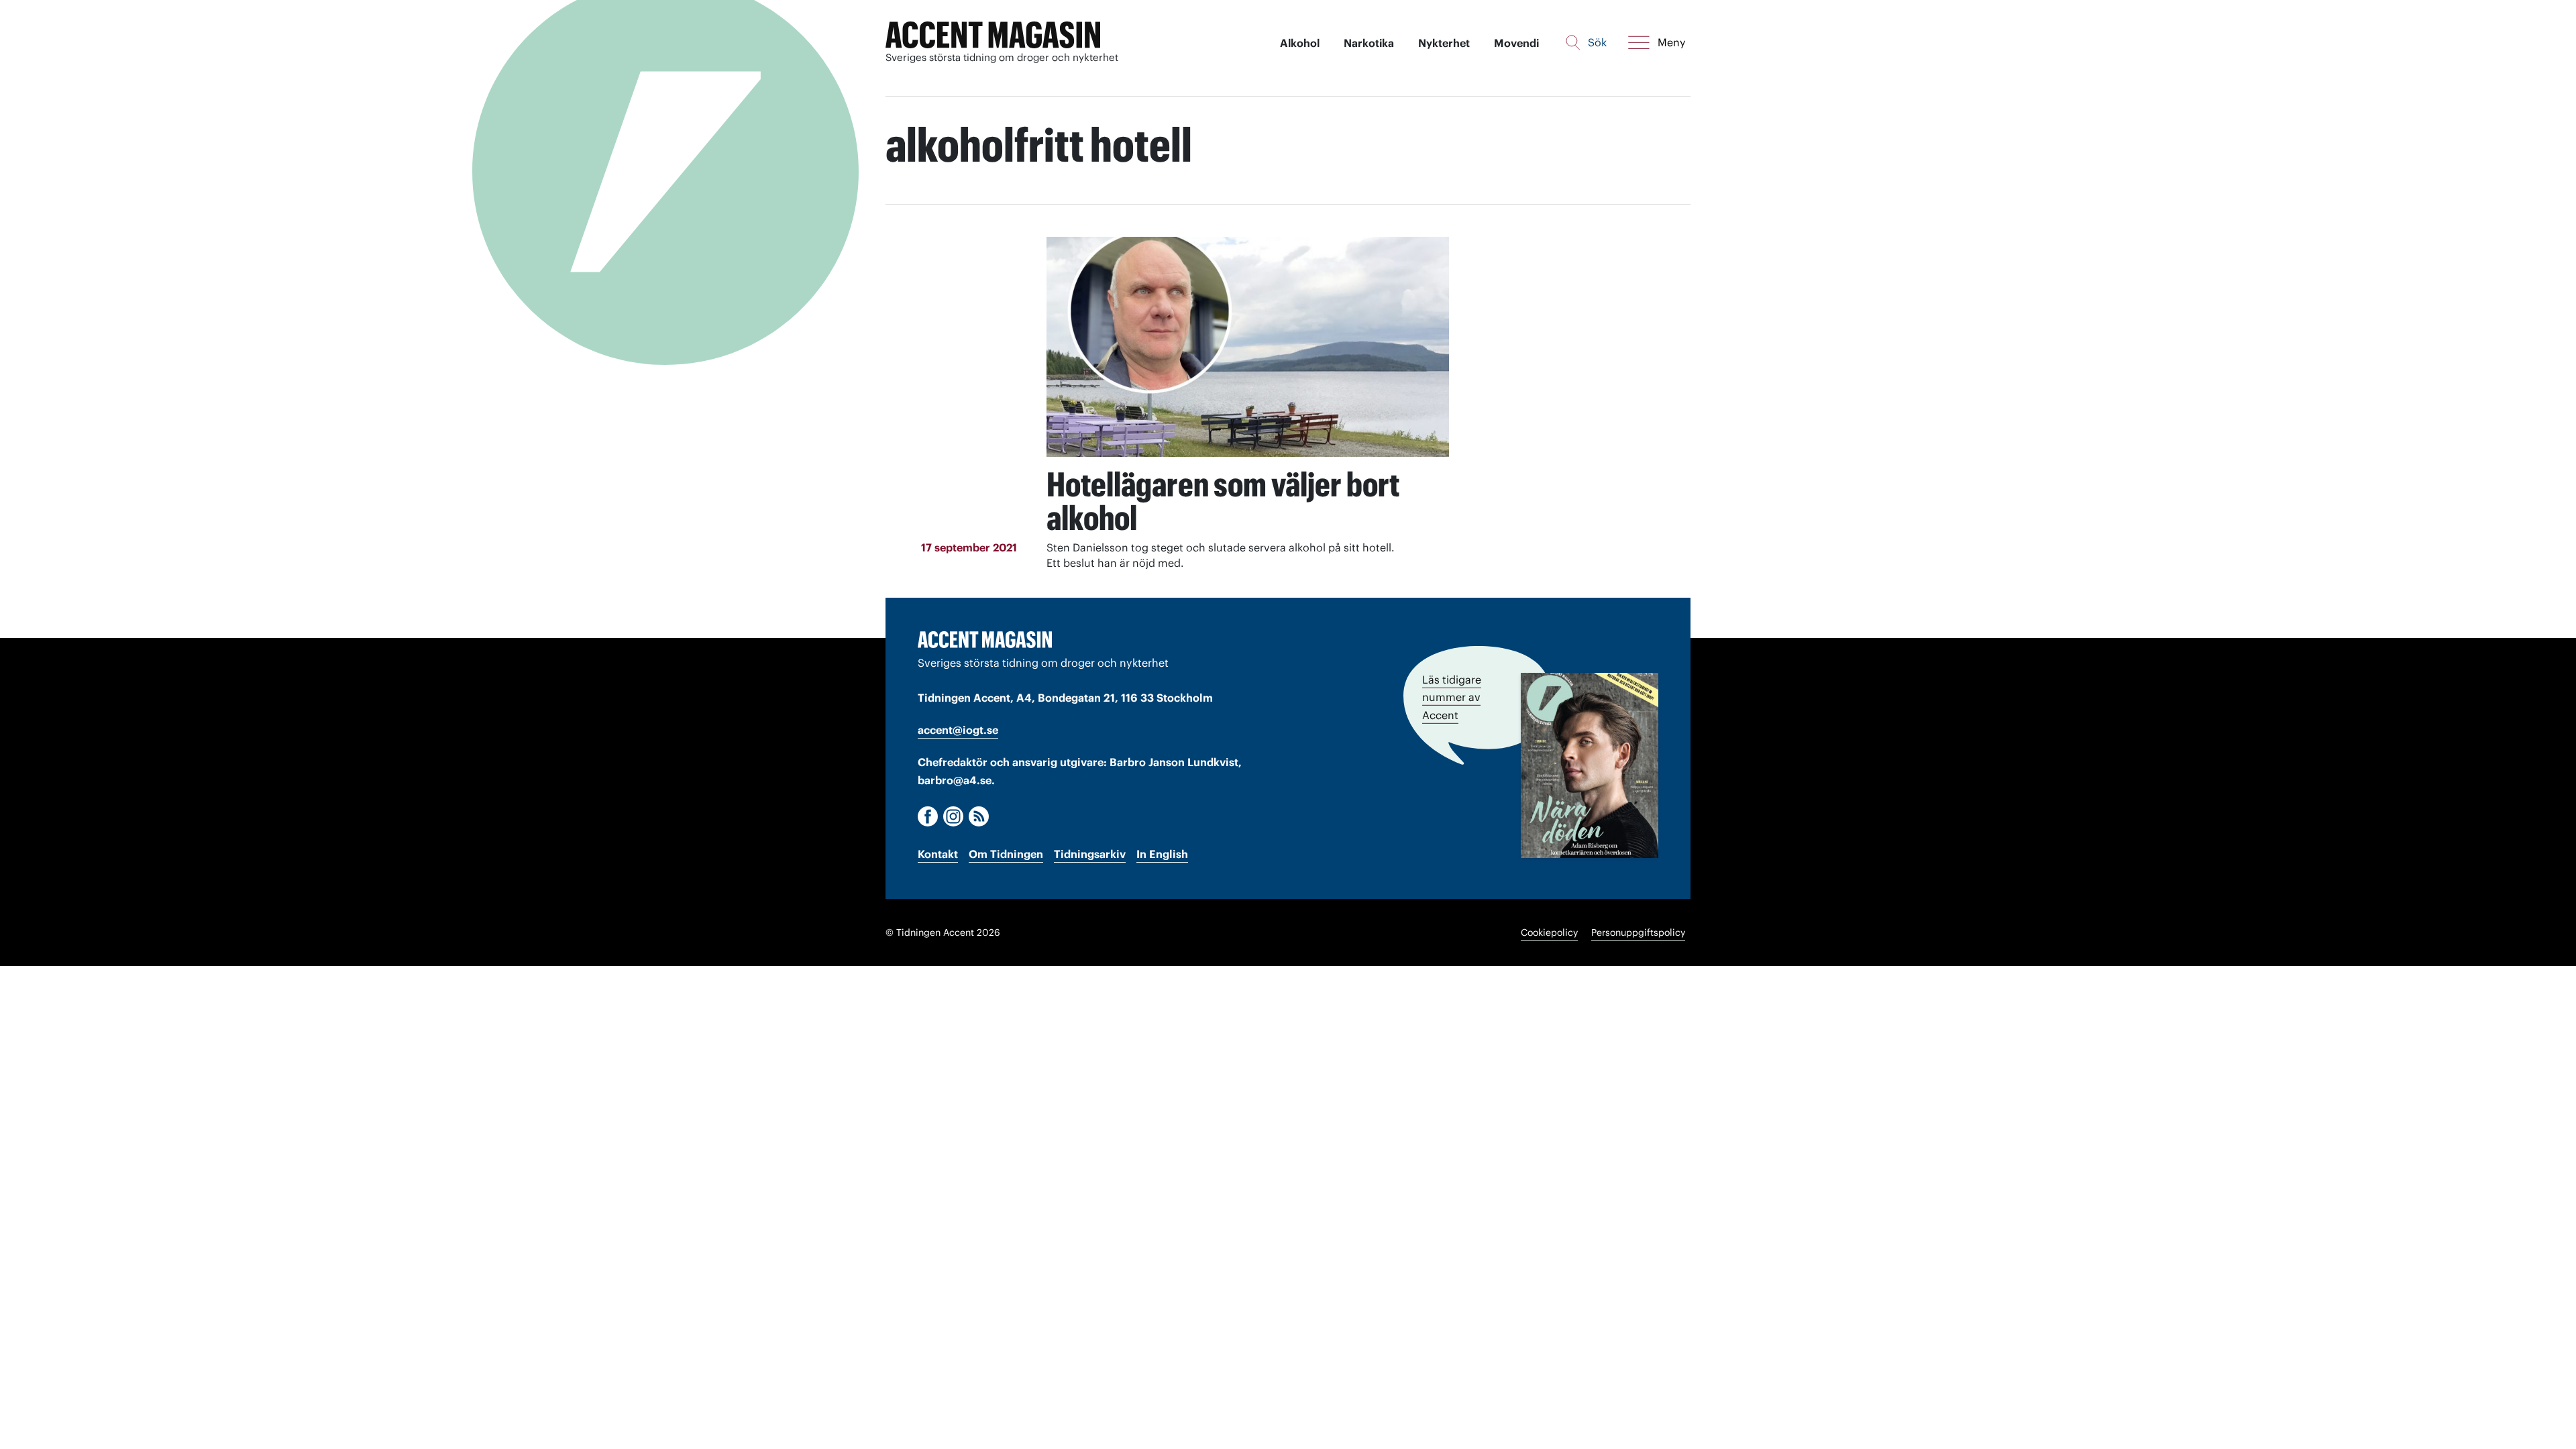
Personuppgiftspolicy (1638, 932)
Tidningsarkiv (1090, 854)
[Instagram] (953, 816)
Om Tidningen (1006, 854)
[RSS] (979, 816)
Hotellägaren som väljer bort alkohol (1223, 501)
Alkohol (1300, 43)
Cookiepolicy (1549, 932)
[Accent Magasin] (993, 35)
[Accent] (985, 639)
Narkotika (1369, 43)
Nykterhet (1444, 43)
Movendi (1516, 43)
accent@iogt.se (958, 730)
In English (1162, 854)
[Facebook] (928, 816)
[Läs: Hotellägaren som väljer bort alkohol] (1248, 347)
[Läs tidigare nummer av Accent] (1590, 765)
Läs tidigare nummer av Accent (1452, 697)
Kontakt (938, 854)
